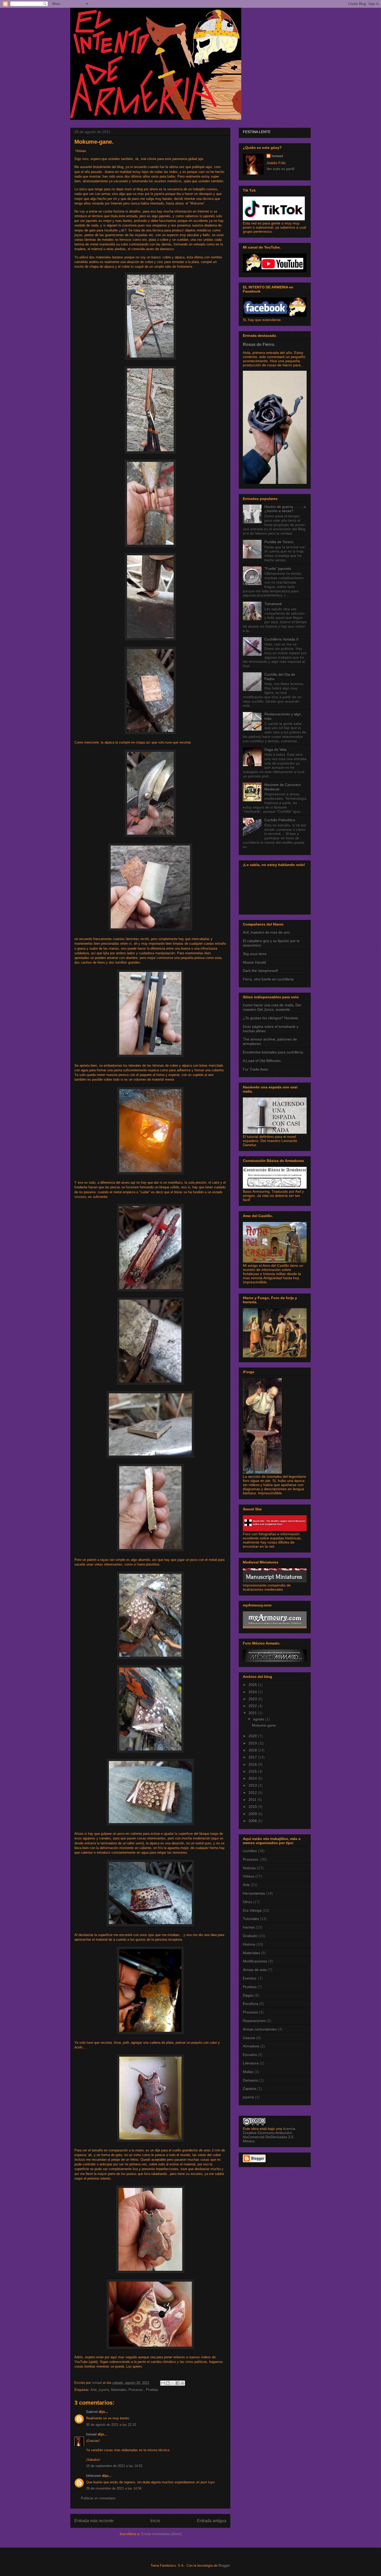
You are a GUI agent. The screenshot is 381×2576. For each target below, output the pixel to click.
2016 (253, 1764)
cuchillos (250, 1851)
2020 (253, 1736)
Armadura (251, 2046)
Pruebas (152, 2390)
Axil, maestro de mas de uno (266, 932)
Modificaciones (255, 1961)
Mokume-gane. (264, 1725)
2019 (253, 1743)
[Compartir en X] (173, 2383)
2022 (253, 1706)
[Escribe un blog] (168, 2383)
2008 (253, 1821)
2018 (253, 1750)
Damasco (251, 2080)
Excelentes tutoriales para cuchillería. (273, 1052)
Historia (249, 1944)
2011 (253, 1800)
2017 (253, 1757)
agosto (259, 1719)
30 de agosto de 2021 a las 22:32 (111, 2425)
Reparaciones (254, 2021)
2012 (253, 1793)
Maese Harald (254, 962)
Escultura (251, 2004)
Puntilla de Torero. (279, 542)
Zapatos (250, 2089)
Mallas (248, 2072)
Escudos (250, 2055)
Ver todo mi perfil (280, 169)
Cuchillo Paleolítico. (280, 820)
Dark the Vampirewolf (260, 971)
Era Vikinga (252, 1910)
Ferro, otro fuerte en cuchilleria (268, 979)
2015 (253, 1771)
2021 (253, 1713)
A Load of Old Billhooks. (262, 1061)
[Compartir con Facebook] (178, 2383)
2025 (253, 1685)
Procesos (251, 2012)
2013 (253, 1785)
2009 (253, 1814)
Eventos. (250, 1978)
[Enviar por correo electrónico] (163, 2383)
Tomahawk (273, 604)
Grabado (250, 1936)
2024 (253, 1692)
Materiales (119, 2390)
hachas (249, 1927)
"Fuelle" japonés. (278, 569)
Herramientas (254, 1893)
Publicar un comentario (98, 2498)
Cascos (249, 2038)
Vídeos (249, 1876)
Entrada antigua (212, 2521)
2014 (253, 1778)
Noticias (249, 1868)
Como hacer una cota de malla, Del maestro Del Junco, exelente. (272, 1007)
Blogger (224, 2566)
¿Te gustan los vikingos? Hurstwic (271, 1018)
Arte (94, 2390)
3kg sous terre (255, 954)
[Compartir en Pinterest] (182, 2383)
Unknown (94, 2476)
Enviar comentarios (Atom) (161, 2534)
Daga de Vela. (276, 749)
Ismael (91, 2434)
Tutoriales (251, 1919)
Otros (247, 1902)
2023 (253, 1699)
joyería (104, 2390)
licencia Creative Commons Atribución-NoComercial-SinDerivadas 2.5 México (269, 2135)
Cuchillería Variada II (281, 639)
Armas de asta (255, 1970)
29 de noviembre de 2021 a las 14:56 (114, 2488)
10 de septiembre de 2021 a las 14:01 (114, 2466)
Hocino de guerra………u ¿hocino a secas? (285, 509)
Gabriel (92, 2412)
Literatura (251, 2063)
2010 (253, 1807)
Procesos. (136, 2390)
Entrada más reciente (94, 2521)
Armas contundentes (260, 2029)
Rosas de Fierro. (259, 344)
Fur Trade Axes (255, 1069)
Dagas (248, 1995)
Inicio (155, 2521)
